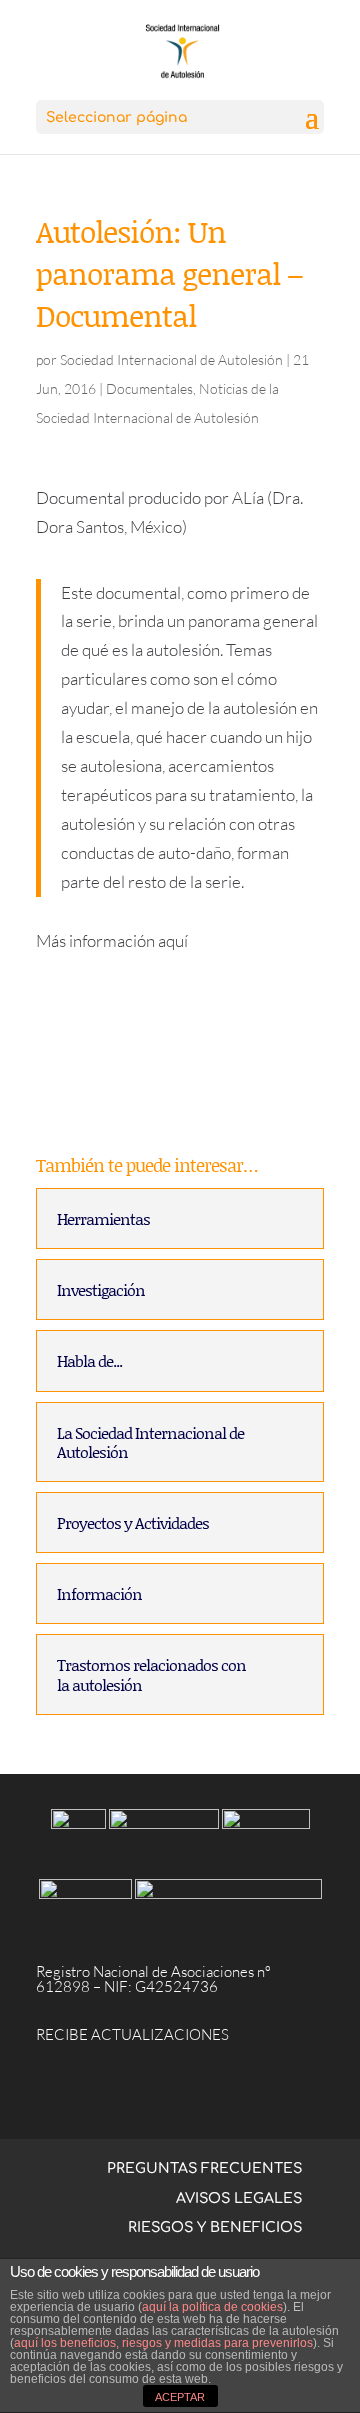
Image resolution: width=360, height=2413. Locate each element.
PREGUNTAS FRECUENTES (204, 2168)
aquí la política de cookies (212, 2307)
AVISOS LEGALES (239, 2198)
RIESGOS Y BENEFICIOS (215, 2227)
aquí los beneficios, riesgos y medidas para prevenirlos (163, 2343)
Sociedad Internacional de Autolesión (171, 359)
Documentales (149, 388)
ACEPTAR (180, 2397)
